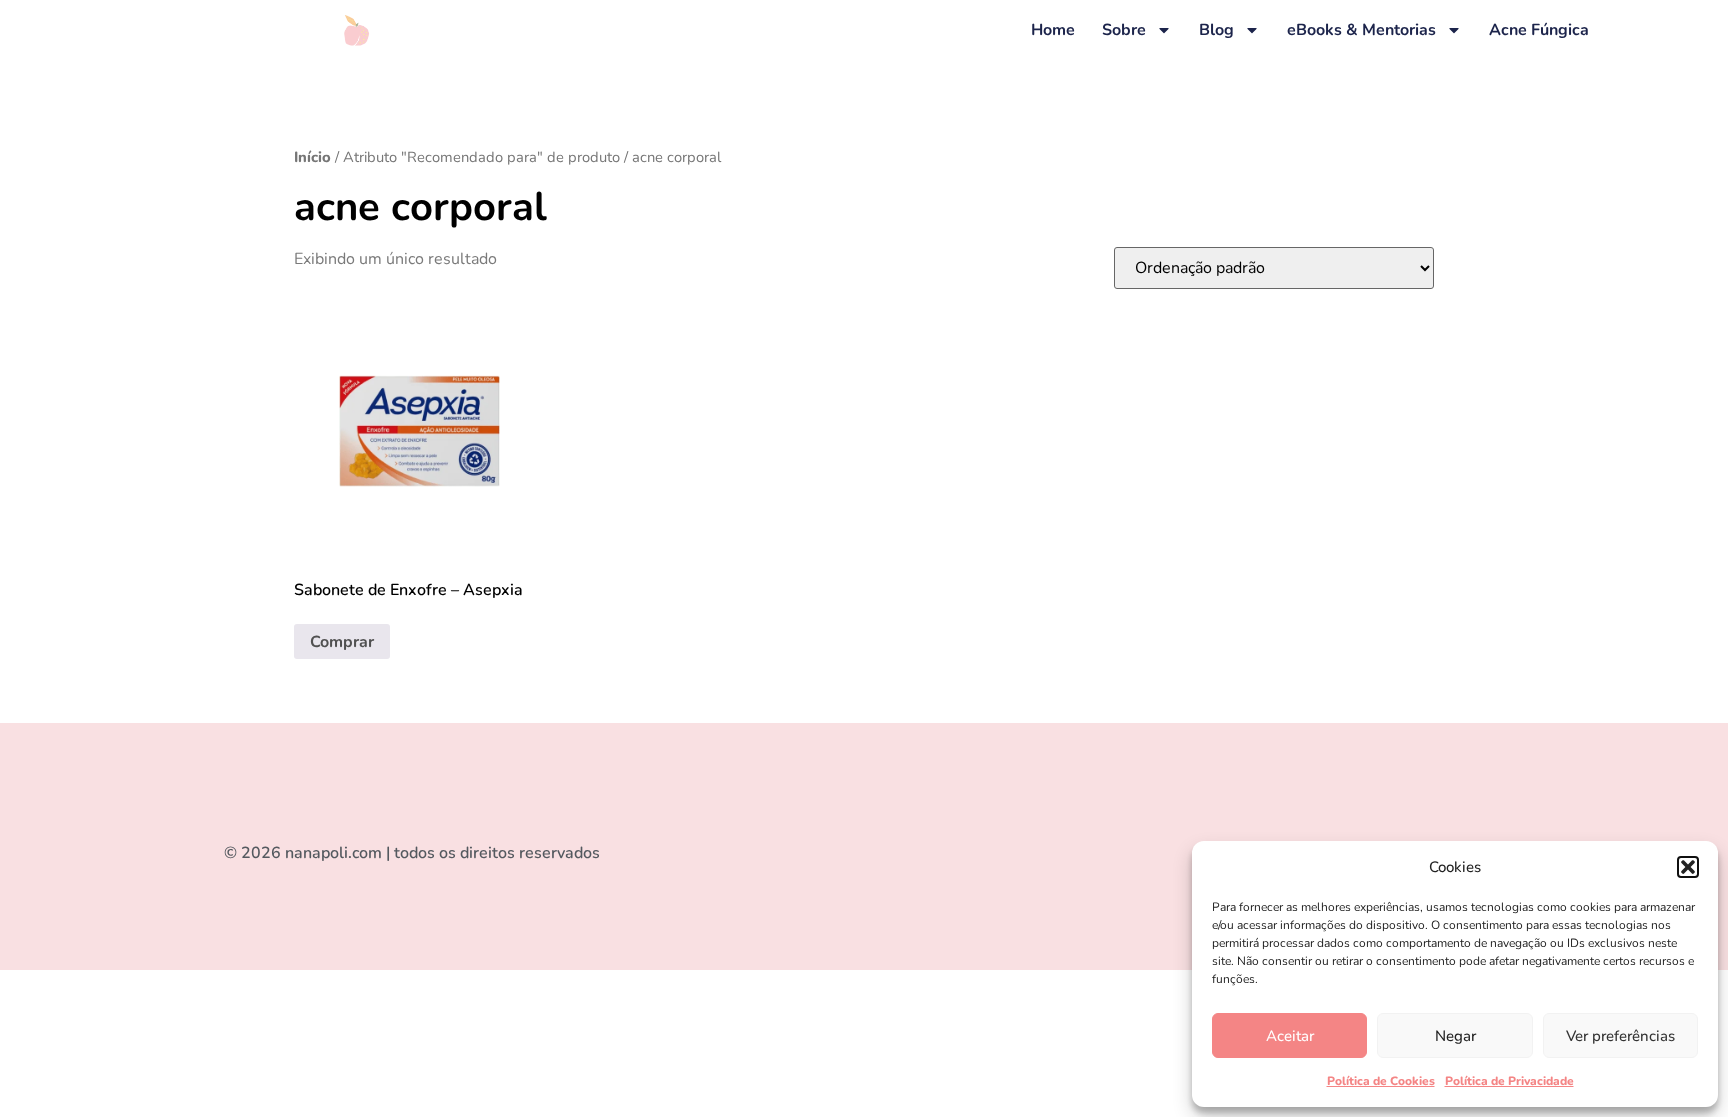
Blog (1216, 30)
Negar (1455, 1036)
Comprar (342, 642)
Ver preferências (1620, 1036)
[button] (1688, 867)
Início (312, 157)
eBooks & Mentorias (1361, 30)
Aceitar (1290, 1036)
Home (1053, 30)
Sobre (1124, 30)
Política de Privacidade (1509, 1081)
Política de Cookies (1381, 1081)
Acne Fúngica (1539, 30)
